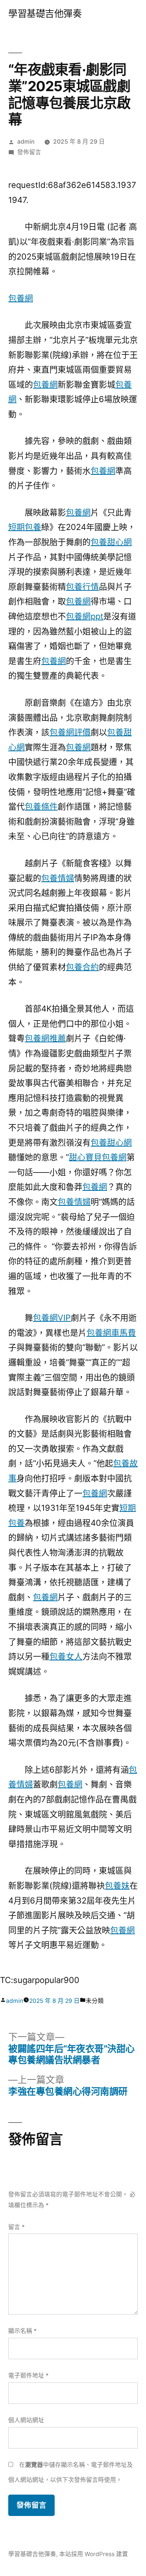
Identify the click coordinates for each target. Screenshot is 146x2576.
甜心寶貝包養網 (98, 1157)
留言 (16, 2227)
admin (26, 142)
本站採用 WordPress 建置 (94, 2554)
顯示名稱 (22, 2331)
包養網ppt (85, 616)
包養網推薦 (45, 1038)
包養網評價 (70, 732)
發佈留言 (29, 152)
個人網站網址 (26, 2420)
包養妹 (117, 1885)
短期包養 (25, 527)
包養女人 (66, 1656)
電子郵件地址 (28, 2376)
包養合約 (82, 967)
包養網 (21, 298)
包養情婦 (58, 878)
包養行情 (82, 587)
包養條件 (41, 806)
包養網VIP (52, 1318)
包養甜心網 (111, 542)
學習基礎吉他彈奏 (45, 14)
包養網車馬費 (111, 1333)
